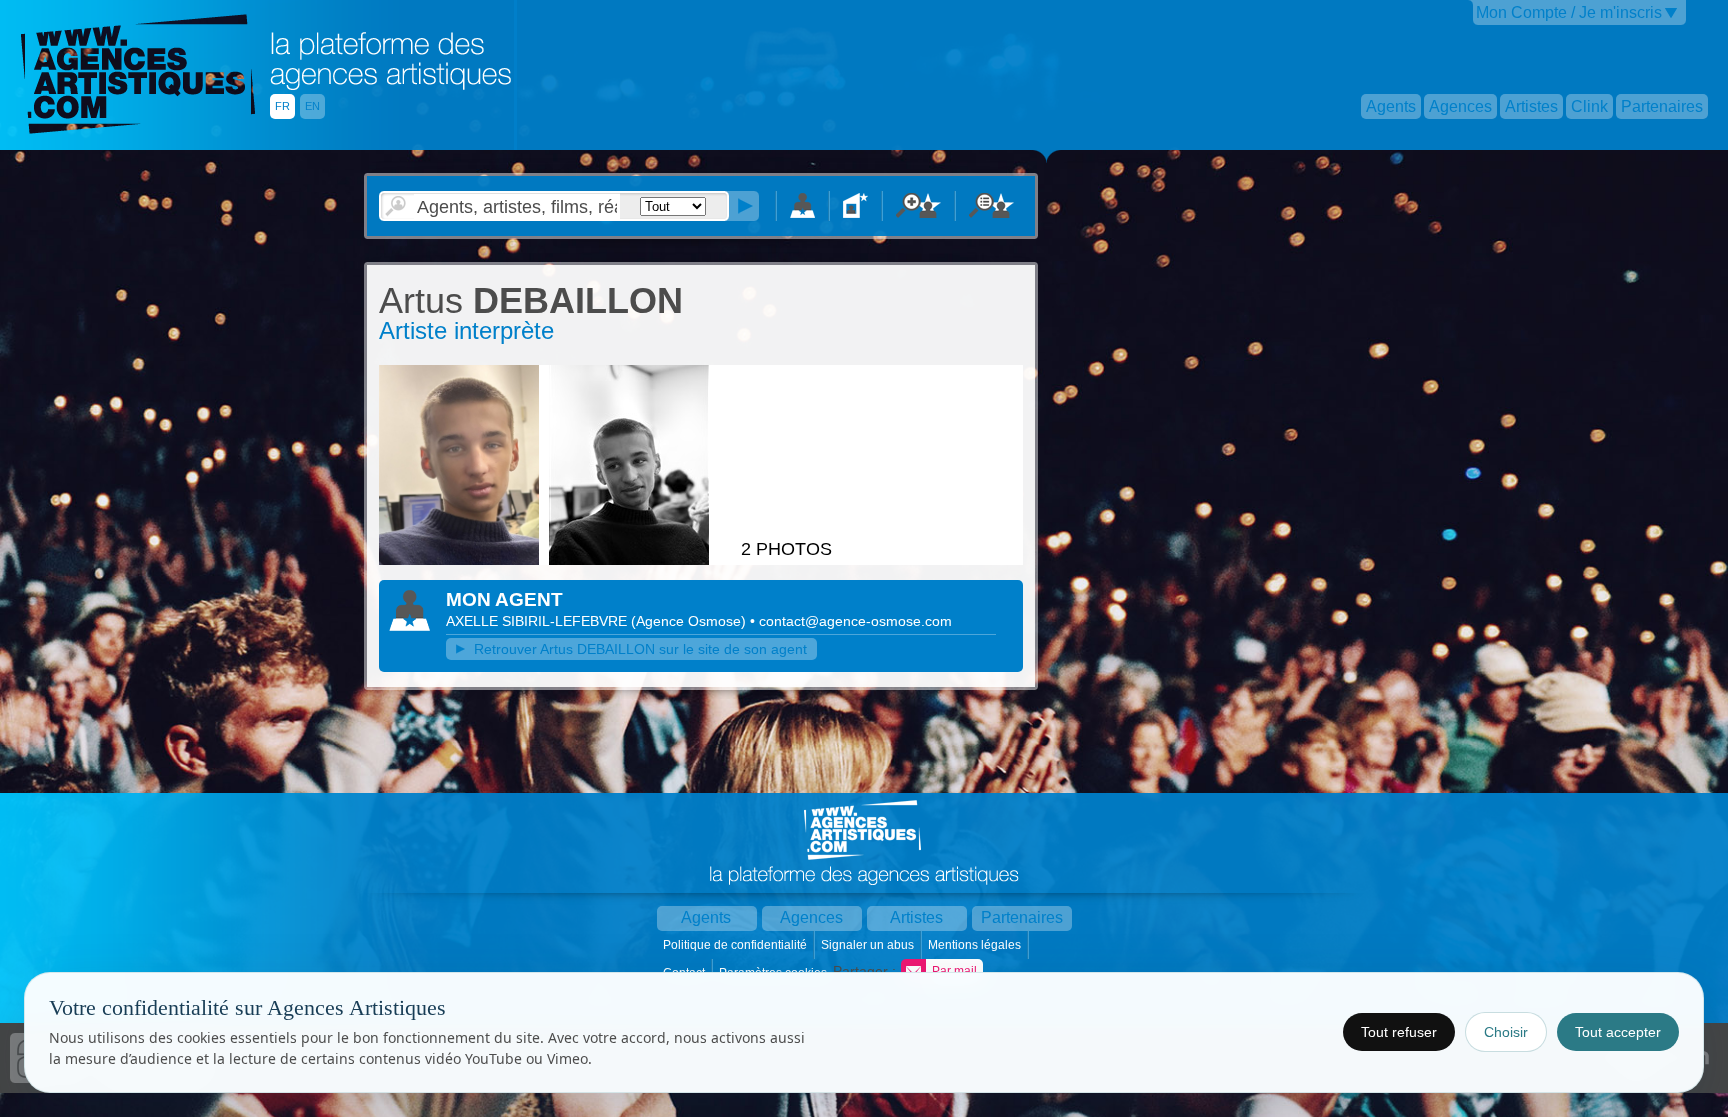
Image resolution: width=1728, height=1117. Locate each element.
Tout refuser (1399, 1032)
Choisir (1506, 1032)
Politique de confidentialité (736, 945)
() (690, 621)
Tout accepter (1618, 1032)
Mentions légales (976, 945)
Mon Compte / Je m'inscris (1569, 12)
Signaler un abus (869, 945)
